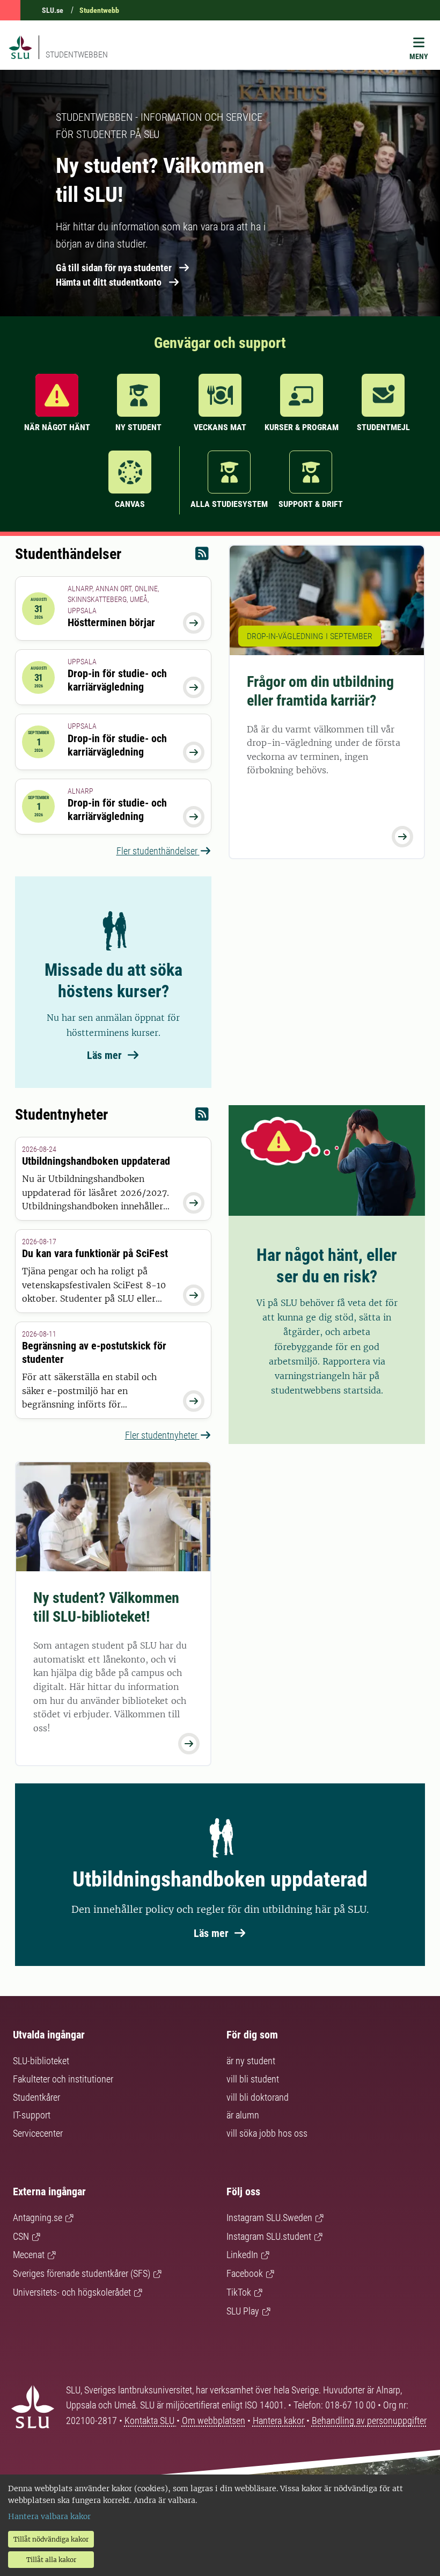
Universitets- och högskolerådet (72, 2292)
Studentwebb (99, 10)
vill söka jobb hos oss (267, 2133)
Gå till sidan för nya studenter (114, 268)
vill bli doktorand (258, 2097)
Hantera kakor (280, 2421)
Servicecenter (38, 2133)
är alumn (243, 2115)
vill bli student (253, 2079)
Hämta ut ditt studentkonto (109, 282)
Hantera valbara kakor (49, 2516)
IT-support (32, 2115)
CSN (21, 2236)
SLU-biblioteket (41, 2061)
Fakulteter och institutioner (63, 2079)
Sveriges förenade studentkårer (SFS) (82, 2273)
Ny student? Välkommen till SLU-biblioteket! (106, 1607)
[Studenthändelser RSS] (202, 556)
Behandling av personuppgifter (369, 2421)
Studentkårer (36, 2097)
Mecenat (29, 2255)
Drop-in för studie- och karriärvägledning (117, 680)
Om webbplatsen (214, 2421)
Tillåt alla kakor (51, 2560)
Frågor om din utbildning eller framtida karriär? (320, 691)
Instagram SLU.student (269, 2236)
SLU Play (243, 2311)
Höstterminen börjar (111, 622)
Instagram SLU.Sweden (269, 2218)
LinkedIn (242, 2255)
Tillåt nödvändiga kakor (51, 2539)
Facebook (245, 2273)
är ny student (251, 2061)
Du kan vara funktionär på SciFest (95, 1253)
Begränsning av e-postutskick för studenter (94, 1352)
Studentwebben (77, 55)
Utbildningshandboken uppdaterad (96, 1161)
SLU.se (53, 10)
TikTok (239, 2292)
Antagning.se (38, 2218)
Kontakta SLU (151, 2421)
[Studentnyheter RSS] (202, 1117)
